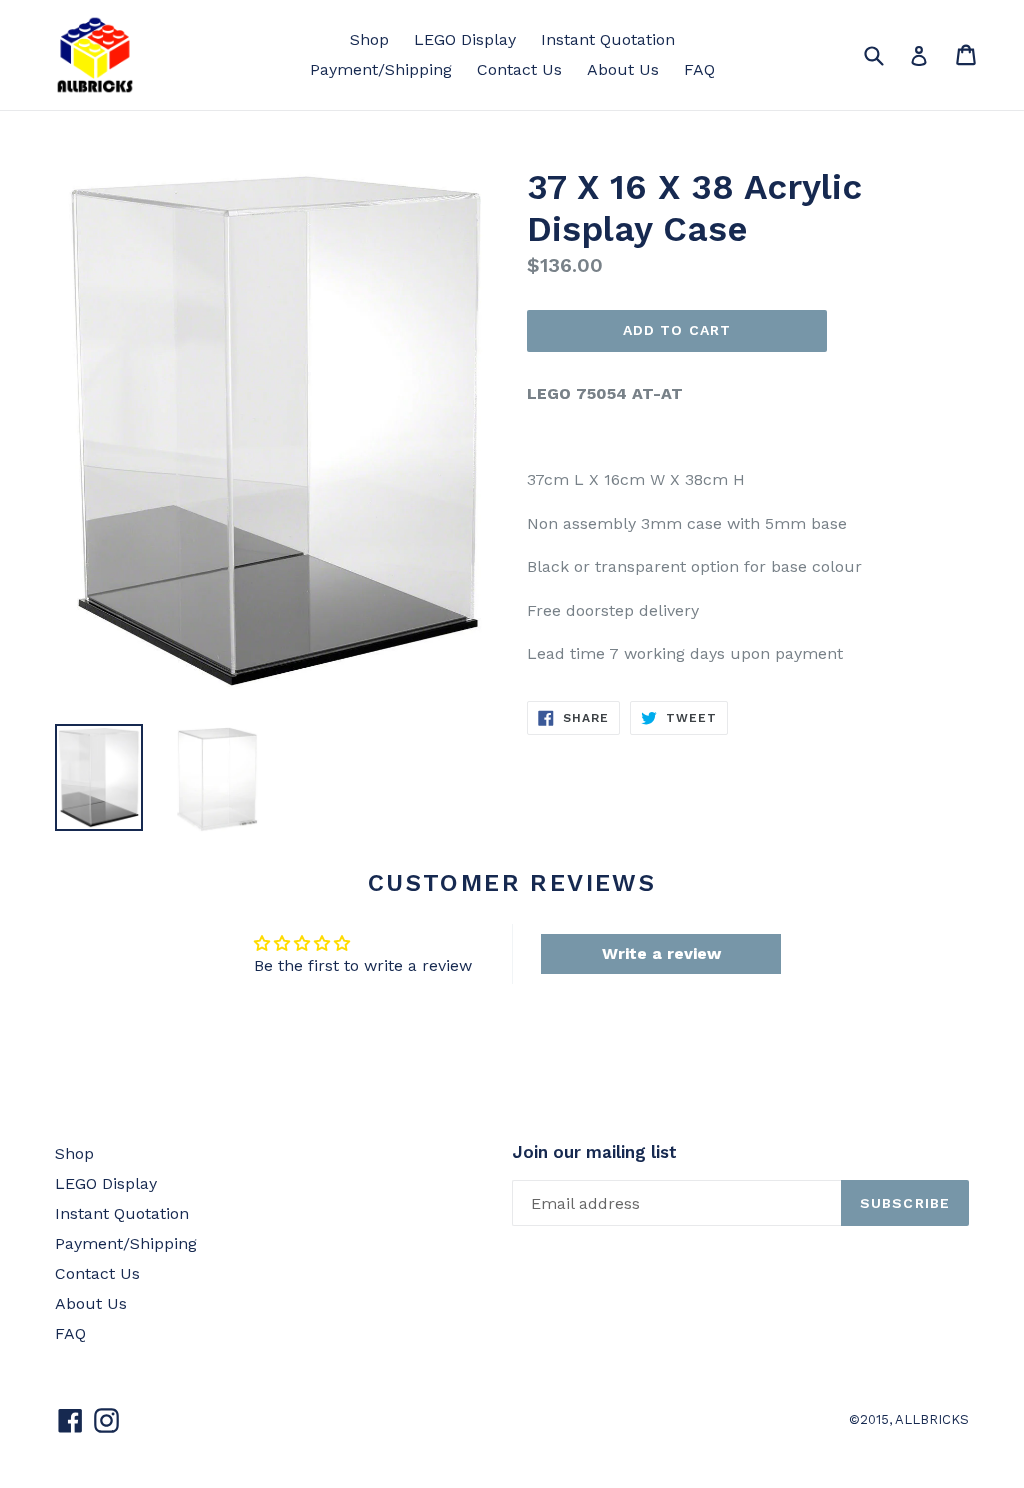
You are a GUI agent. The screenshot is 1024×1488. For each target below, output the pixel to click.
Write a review (661, 953)
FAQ (699, 69)
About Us (623, 69)
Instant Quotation (608, 39)
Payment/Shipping (381, 69)
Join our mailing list (594, 1152)
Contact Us (519, 69)
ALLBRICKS (932, 1419)
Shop (369, 39)
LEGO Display (465, 39)
